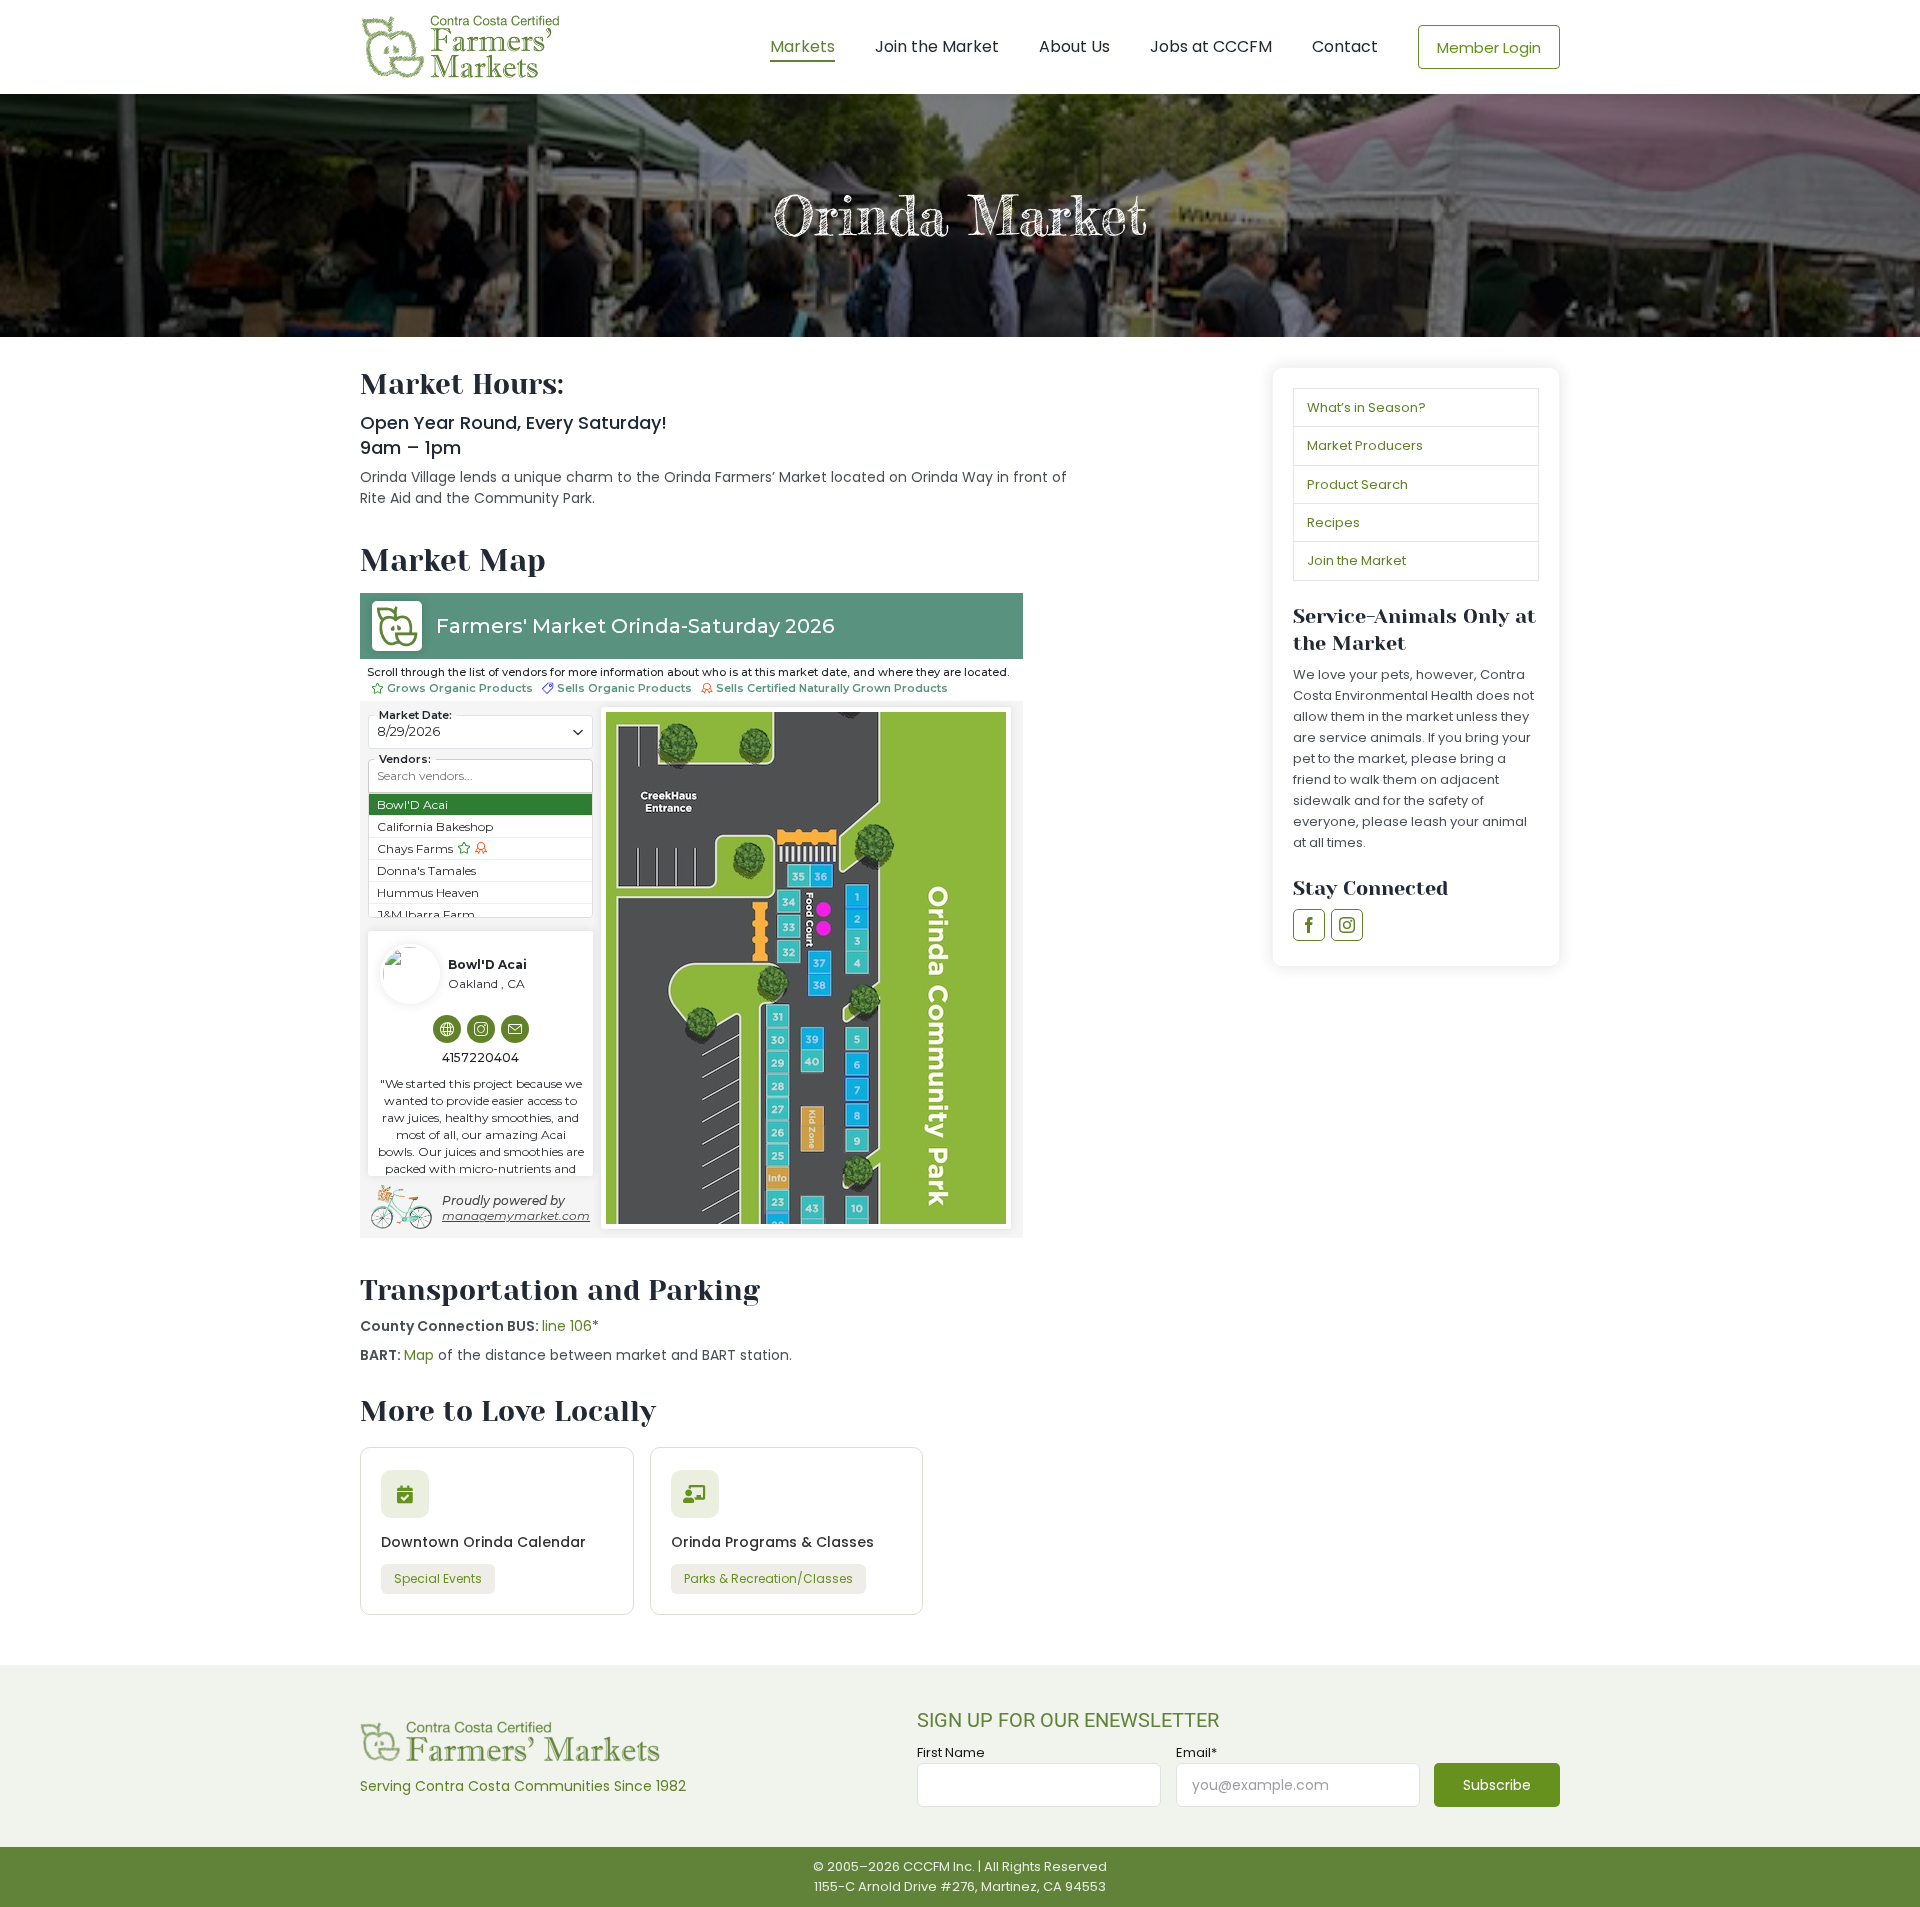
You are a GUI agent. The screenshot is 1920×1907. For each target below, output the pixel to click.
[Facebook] (1309, 925)
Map (419, 1355)
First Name (951, 1753)
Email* (1196, 1753)
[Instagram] (1347, 925)
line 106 (567, 1326)
